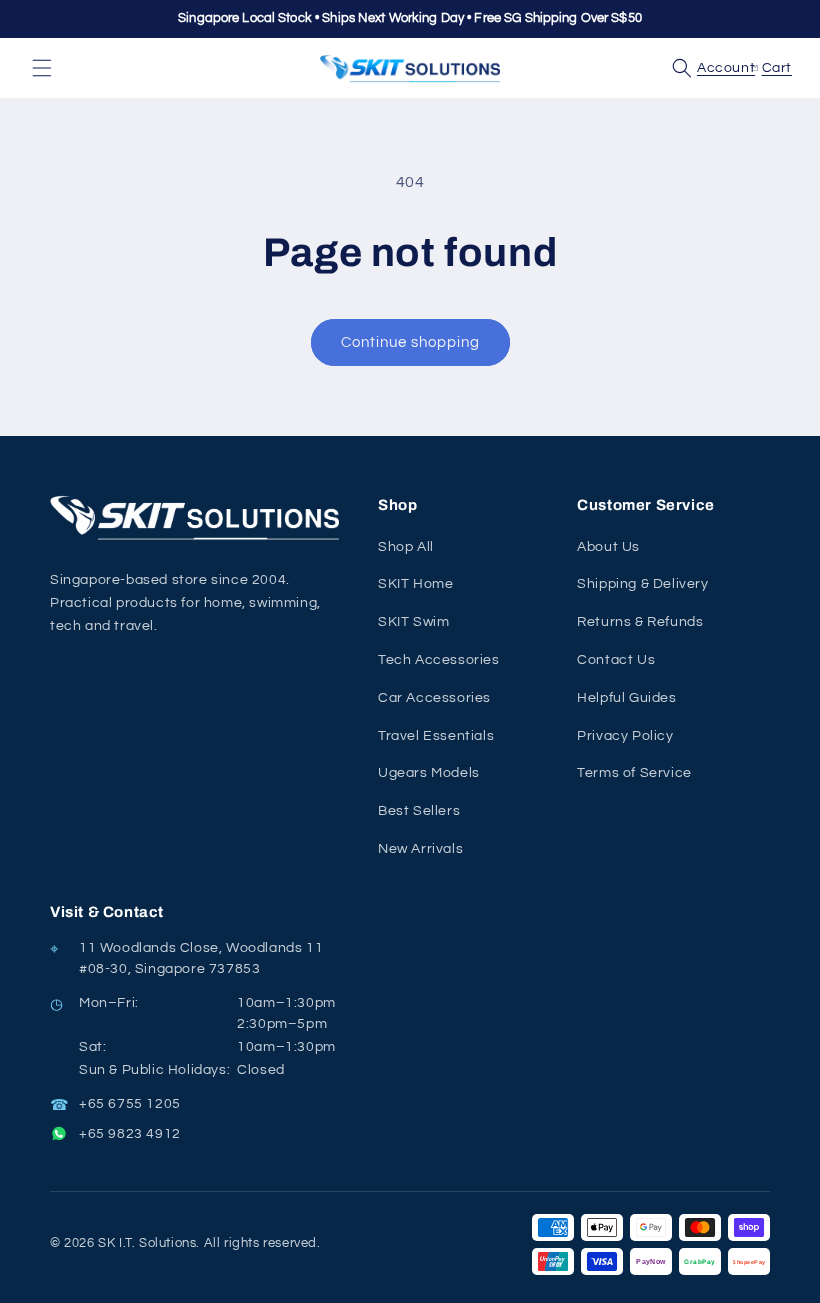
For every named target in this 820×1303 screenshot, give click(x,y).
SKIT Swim (413, 622)
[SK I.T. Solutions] (200, 517)
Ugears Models (429, 773)
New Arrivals (420, 849)
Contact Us (616, 660)
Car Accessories (434, 698)
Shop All (406, 547)
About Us (608, 547)
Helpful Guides (626, 698)
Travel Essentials (436, 736)
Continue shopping (410, 342)
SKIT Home (415, 584)
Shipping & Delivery (642, 584)
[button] (42, 68)
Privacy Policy (625, 736)
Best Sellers (419, 811)
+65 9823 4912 (130, 1134)
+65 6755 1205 (130, 1104)
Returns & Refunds (640, 622)
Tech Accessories (439, 660)
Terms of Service (634, 773)
